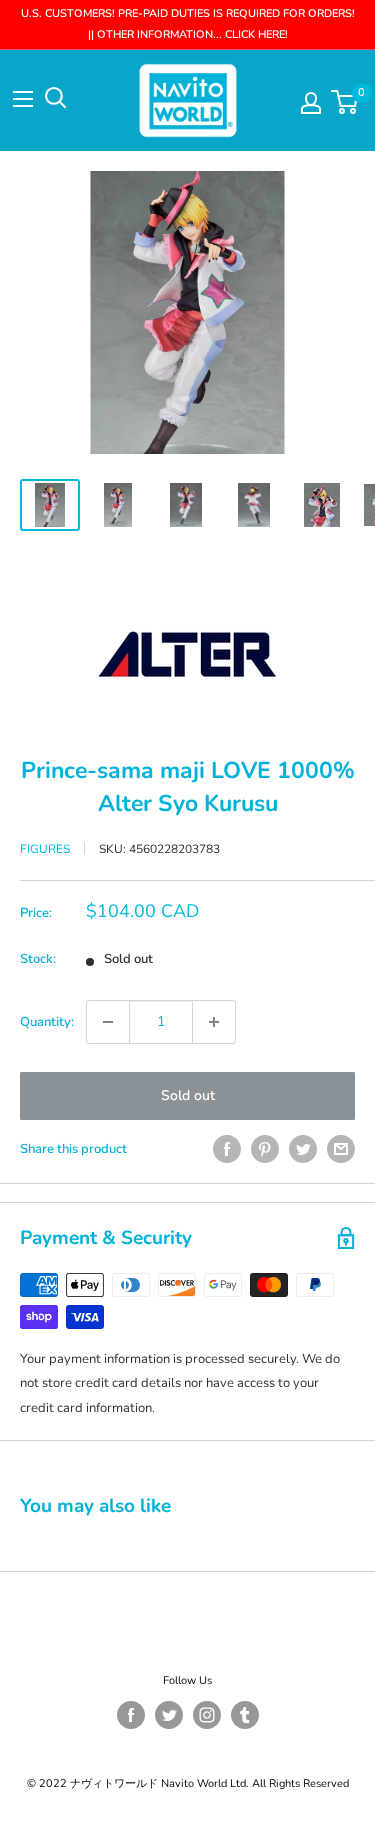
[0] (345, 102)
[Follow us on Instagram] (207, 1715)
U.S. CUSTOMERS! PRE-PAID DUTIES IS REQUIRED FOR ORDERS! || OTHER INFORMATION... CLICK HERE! (188, 24)
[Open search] (56, 98)
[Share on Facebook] (227, 1149)
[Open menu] (23, 99)
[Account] (311, 103)
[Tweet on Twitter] (303, 1149)
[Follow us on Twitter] (169, 1715)
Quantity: (47, 1022)
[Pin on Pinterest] (265, 1149)
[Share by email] (341, 1149)
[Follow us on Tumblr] (245, 1715)
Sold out (188, 1095)
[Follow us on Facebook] (131, 1715)
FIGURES (45, 849)
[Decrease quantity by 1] (108, 1022)
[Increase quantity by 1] (214, 1022)
